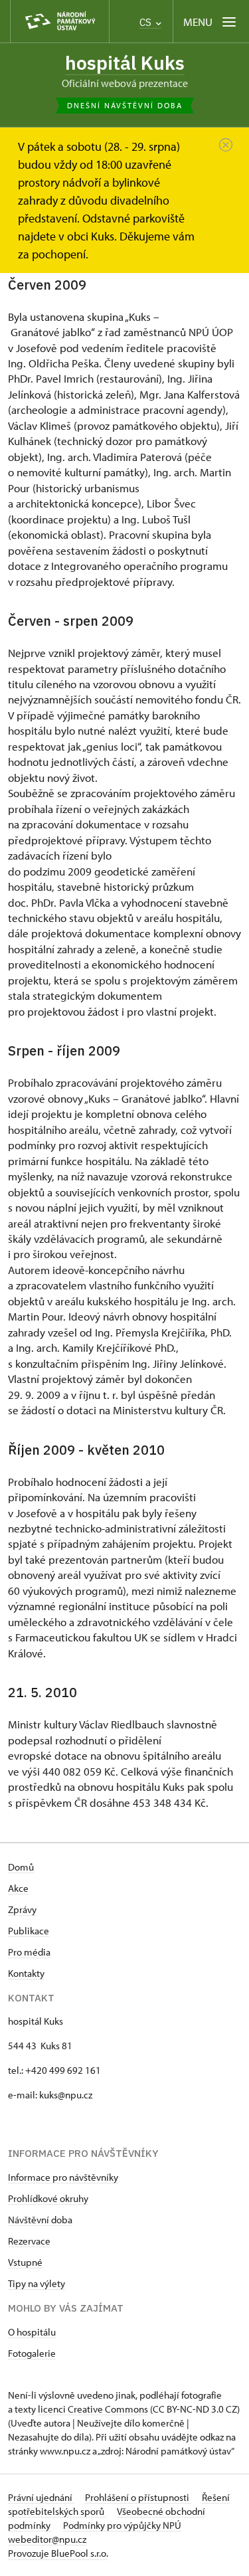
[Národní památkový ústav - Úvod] (60, 22)
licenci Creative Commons (93, 2409)
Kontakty (26, 1973)
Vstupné (25, 2262)
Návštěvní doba (40, 2220)
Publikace (29, 1931)
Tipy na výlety (37, 2283)
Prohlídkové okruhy (48, 2198)
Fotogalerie (32, 2353)
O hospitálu (32, 2332)
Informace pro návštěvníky (63, 2177)
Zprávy (22, 1909)
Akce (18, 1888)
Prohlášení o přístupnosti (138, 2497)
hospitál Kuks (125, 63)
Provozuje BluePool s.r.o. (58, 2553)
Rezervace (29, 2241)
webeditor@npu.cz (47, 2539)
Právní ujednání (41, 2497)
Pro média (29, 1952)
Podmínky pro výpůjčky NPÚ (122, 2525)
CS (147, 22)
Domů (21, 1867)
